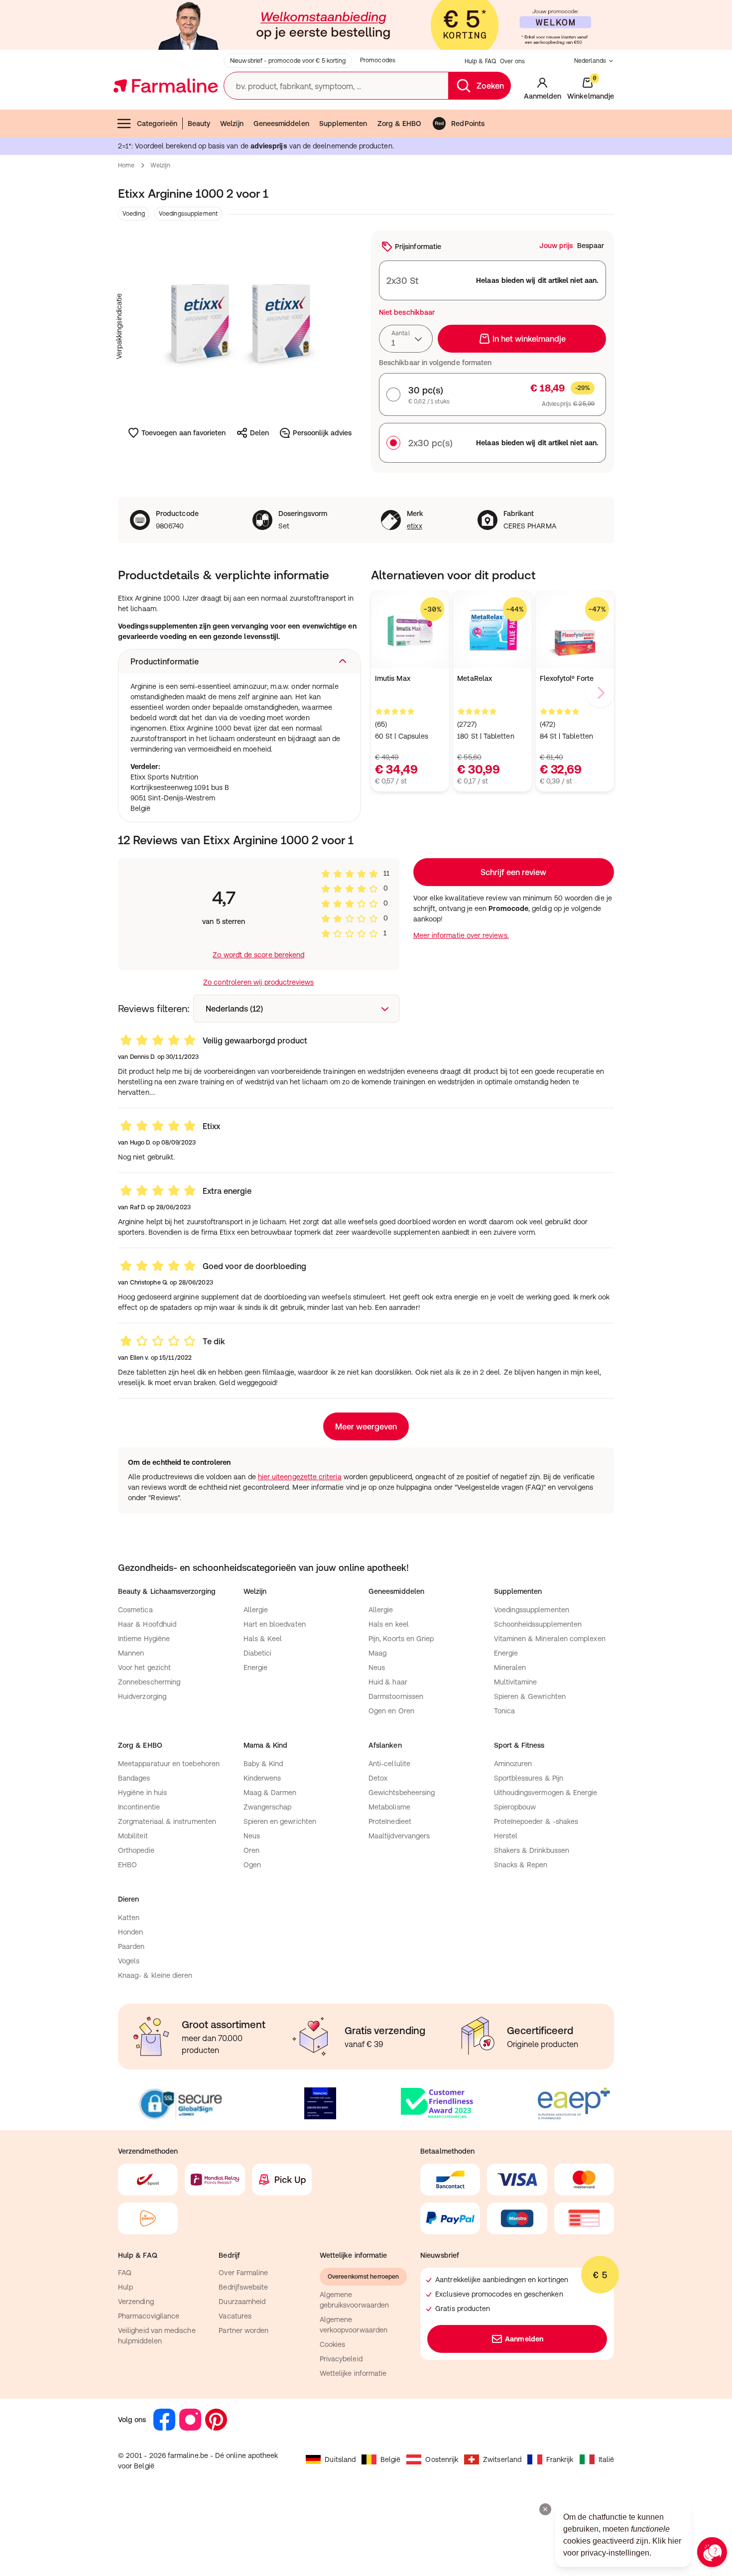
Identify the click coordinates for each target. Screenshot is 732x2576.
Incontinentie (139, 1807)
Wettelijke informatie (353, 2373)
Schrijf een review (513, 872)
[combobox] (406, 339)
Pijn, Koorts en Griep (401, 1639)
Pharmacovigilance (149, 2316)
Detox (378, 1778)
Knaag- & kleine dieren (155, 1975)
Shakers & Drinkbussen (532, 1850)
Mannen (131, 1653)
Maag (377, 1653)
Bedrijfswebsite (243, 2287)
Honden (130, 1932)
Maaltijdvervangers (399, 1836)
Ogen (252, 1865)
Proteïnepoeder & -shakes (536, 1821)
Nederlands (590, 61)
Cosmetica (135, 1610)
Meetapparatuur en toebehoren (169, 1764)
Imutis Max (393, 678)
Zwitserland (502, 2459)
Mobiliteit (133, 1836)
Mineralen (510, 1668)
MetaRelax (475, 678)
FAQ (125, 2273)
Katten (129, 1918)
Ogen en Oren (391, 1711)
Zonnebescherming (149, 1682)
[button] (240, 661)
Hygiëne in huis (142, 1793)
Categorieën (157, 124)
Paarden (131, 1946)
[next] (600, 693)
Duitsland (340, 2459)
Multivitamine (516, 1682)
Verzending (136, 2302)
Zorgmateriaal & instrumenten (167, 1821)
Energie (256, 1668)
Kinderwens (262, 1778)
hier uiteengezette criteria (300, 1477)
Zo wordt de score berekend (258, 955)
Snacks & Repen (521, 1865)
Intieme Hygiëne (144, 1639)
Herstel (506, 1836)
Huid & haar (388, 1682)
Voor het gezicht (144, 1668)
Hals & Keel (263, 1639)
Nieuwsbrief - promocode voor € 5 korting (288, 61)
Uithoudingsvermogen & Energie (546, 1793)
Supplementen (343, 124)
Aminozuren (513, 1764)
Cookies (333, 2344)
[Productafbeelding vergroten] (240, 326)
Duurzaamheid (242, 2302)
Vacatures (235, 2316)
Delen (259, 433)
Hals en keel (389, 1624)
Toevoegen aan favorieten (184, 433)
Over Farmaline (243, 2273)
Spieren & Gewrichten (530, 1696)
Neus (377, 1668)
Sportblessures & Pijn (529, 1778)
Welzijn (232, 124)
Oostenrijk (442, 2459)
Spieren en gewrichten (280, 1821)
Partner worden (244, 2330)
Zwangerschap (268, 1807)
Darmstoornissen (396, 1696)
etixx (414, 526)
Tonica (504, 1711)
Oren (251, 1850)
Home (126, 165)
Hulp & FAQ (480, 61)
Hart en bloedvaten (275, 1624)
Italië (606, 2459)
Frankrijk (560, 2459)
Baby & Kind (263, 1764)
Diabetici (258, 1653)
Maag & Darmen (270, 1793)
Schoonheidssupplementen (538, 1624)
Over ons (512, 61)
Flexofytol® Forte (567, 678)
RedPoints (468, 124)
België (390, 2459)
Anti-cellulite (389, 1764)
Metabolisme (389, 1807)
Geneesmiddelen (281, 124)
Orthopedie (136, 1850)
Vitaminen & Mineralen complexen (550, 1639)
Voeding (134, 214)
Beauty (199, 124)
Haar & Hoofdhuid (147, 1624)
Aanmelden (524, 2339)
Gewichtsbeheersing (402, 1793)
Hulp (125, 2287)
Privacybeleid (341, 2359)
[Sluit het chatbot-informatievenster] (545, 2509)
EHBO (127, 1865)
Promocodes (378, 60)
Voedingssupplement (188, 214)
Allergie (256, 1610)
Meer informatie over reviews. (461, 935)
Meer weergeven (366, 1426)
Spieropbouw (515, 1807)
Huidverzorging (142, 1696)
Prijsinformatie (418, 247)
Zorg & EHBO (400, 124)
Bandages (134, 1778)
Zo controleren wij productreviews (258, 982)
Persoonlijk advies (322, 433)
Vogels (129, 1961)
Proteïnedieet (390, 1821)
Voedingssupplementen (532, 1610)
